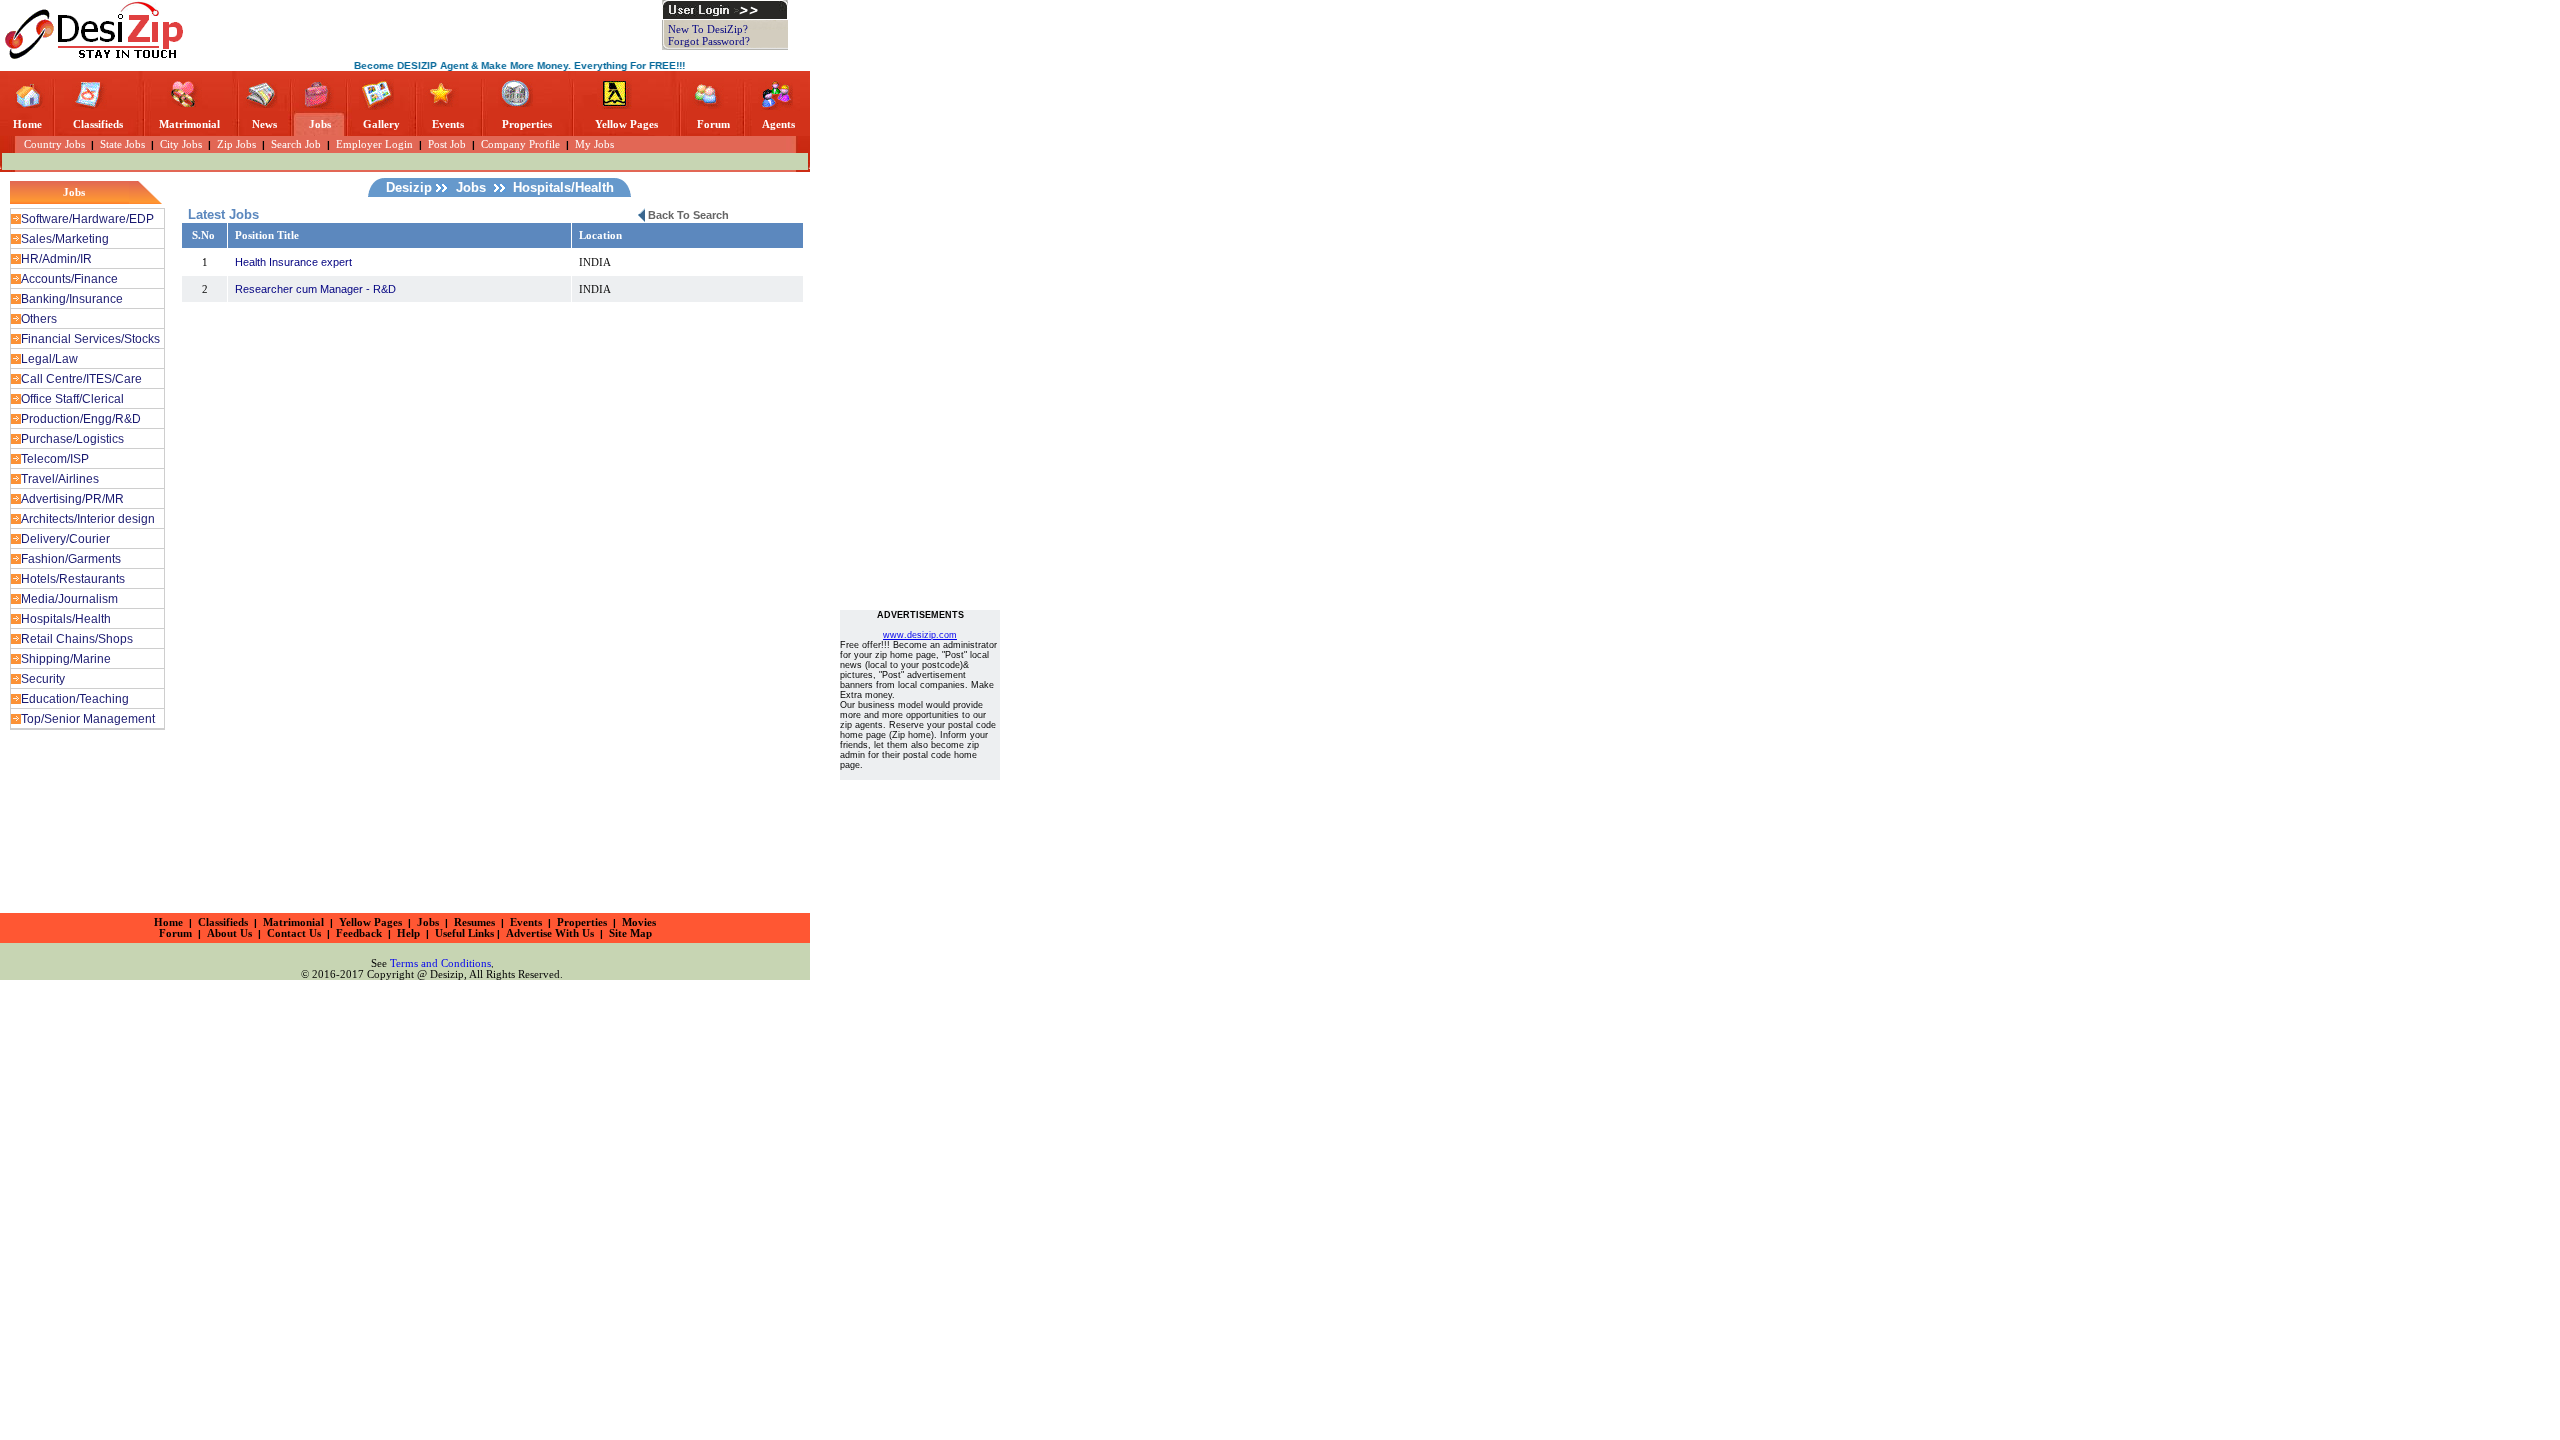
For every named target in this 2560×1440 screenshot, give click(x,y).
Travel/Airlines (60, 479)
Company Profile (520, 144)
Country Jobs (47, 144)
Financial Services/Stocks (90, 339)
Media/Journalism (69, 599)
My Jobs (594, 144)
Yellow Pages (626, 124)
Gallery (381, 124)
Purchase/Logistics (72, 439)
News (264, 124)
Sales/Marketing (65, 239)
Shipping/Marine (66, 659)
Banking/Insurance (72, 299)
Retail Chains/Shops (77, 639)
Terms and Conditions (440, 963)
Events (448, 124)
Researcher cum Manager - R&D (315, 289)
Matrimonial (189, 124)
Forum (713, 124)
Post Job (447, 144)
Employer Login (374, 144)
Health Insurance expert (293, 262)
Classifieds (98, 124)
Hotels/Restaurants (73, 579)
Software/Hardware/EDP (87, 219)
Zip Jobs (236, 144)
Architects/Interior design (88, 519)
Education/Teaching (75, 699)
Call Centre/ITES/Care (81, 379)
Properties (527, 124)
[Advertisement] (428, 30)
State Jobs (122, 144)
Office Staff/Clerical (72, 399)
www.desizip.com (920, 635)
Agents (778, 124)
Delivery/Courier (65, 539)
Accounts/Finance (69, 279)
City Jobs (181, 144)
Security (43, 679)
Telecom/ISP (55, 459)
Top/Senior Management (88, 719)
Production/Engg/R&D (81, 419)
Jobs (320, 124)
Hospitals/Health (66, 619)
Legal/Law (49, 359)
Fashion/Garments (71, 559)
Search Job (296, 144)
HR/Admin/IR (56, 259)
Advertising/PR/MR (72, 499)
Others (39, 319)
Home (27, 124)
